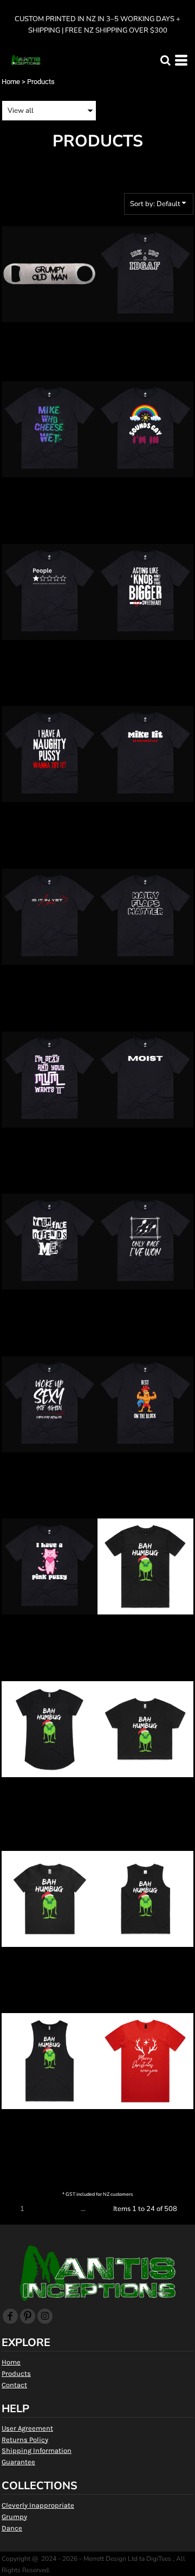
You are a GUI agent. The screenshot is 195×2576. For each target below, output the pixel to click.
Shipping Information (37, 2450)
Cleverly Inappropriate (38, 2505)
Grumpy (14, 2517)
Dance (12, 2528)
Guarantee (18, 2462)
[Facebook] (10, 2316)
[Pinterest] (28, 2316)
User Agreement (27, 2428)
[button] (165, 60)
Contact (14, 2385)
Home (11, 82)
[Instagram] (45, 2316)
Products (16, 2373)
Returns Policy (25, 2440)
